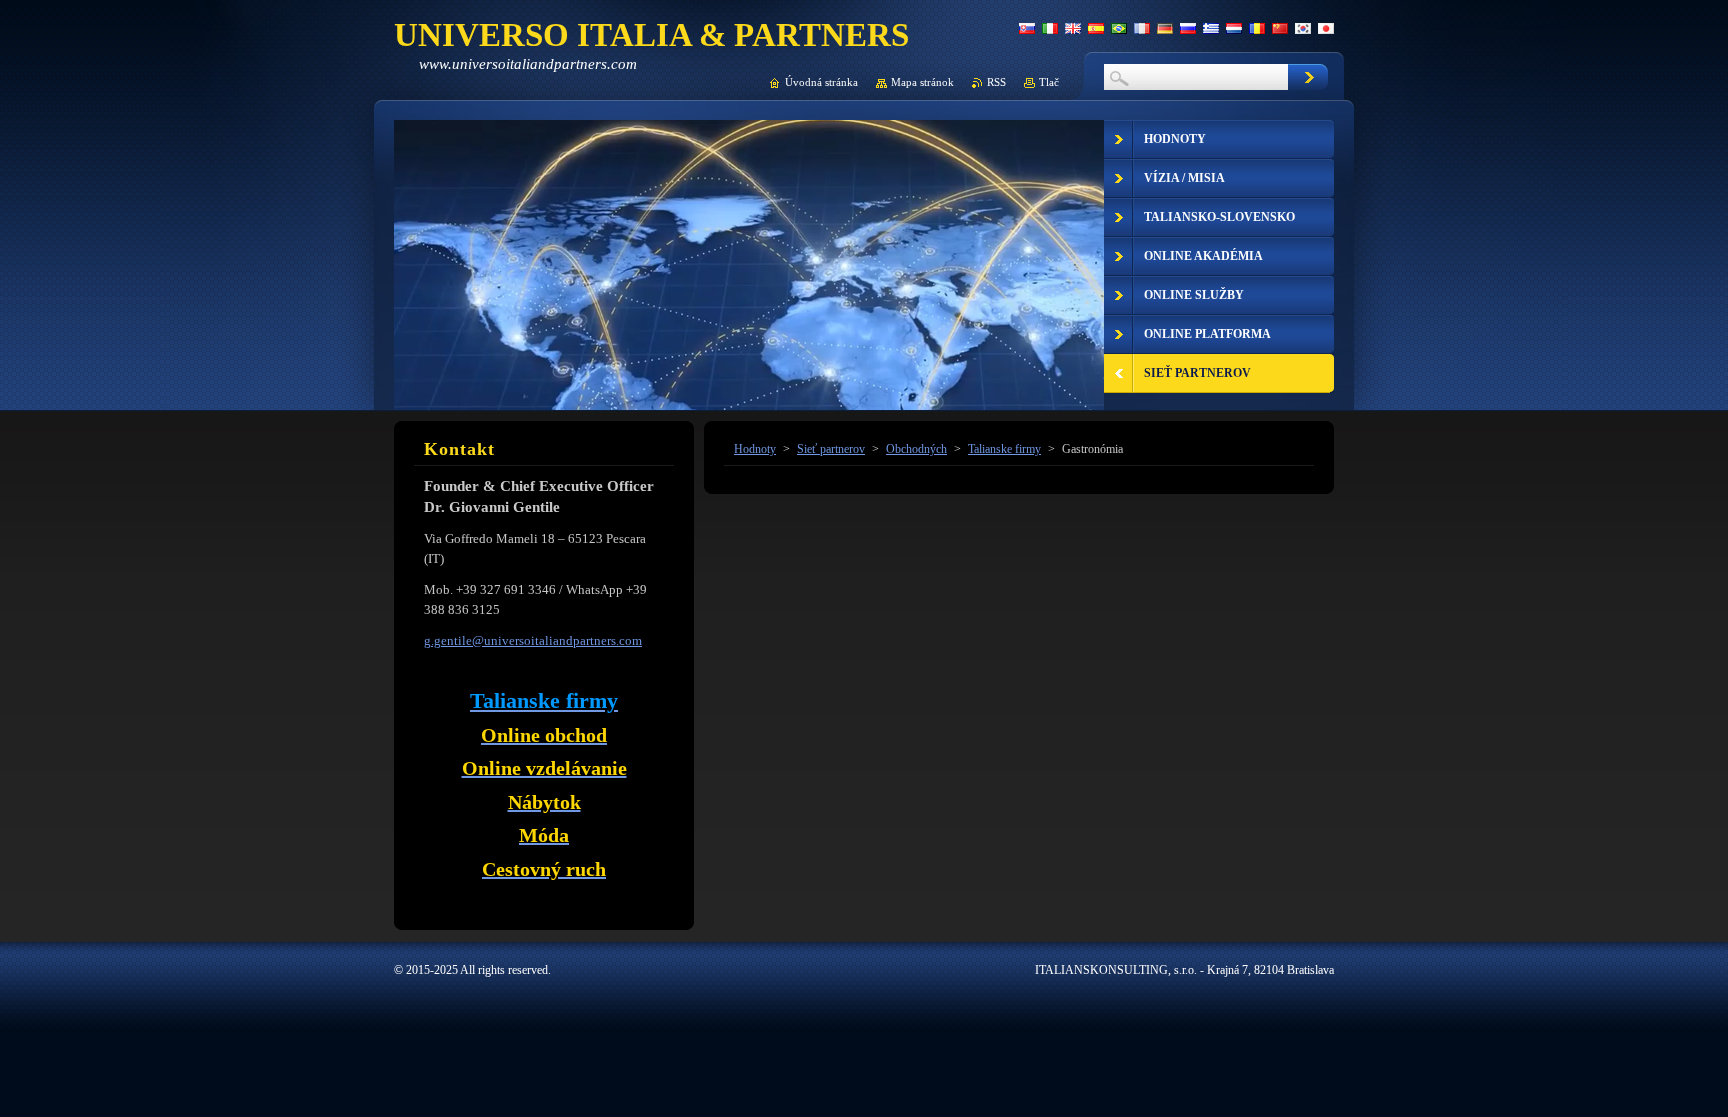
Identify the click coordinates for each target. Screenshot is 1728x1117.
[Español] (1096, 28)
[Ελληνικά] (1211, 28)
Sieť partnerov (831, 449)
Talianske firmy (1004, 449)
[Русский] (1188, 28)
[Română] (1257, 28)
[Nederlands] (1234, 28)
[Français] (1142, 28)
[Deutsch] (1165, 28)
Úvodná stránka (821, 82)
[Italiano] (1050, 28)
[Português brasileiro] (1119, 28)
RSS (996, 82)
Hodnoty (755, 449)
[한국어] (1303, 28)
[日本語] (1326, 28)
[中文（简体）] (1280, 28)
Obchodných (916, 449)
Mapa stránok (922, 82)
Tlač (1049, 82)
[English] (1073, 28)
